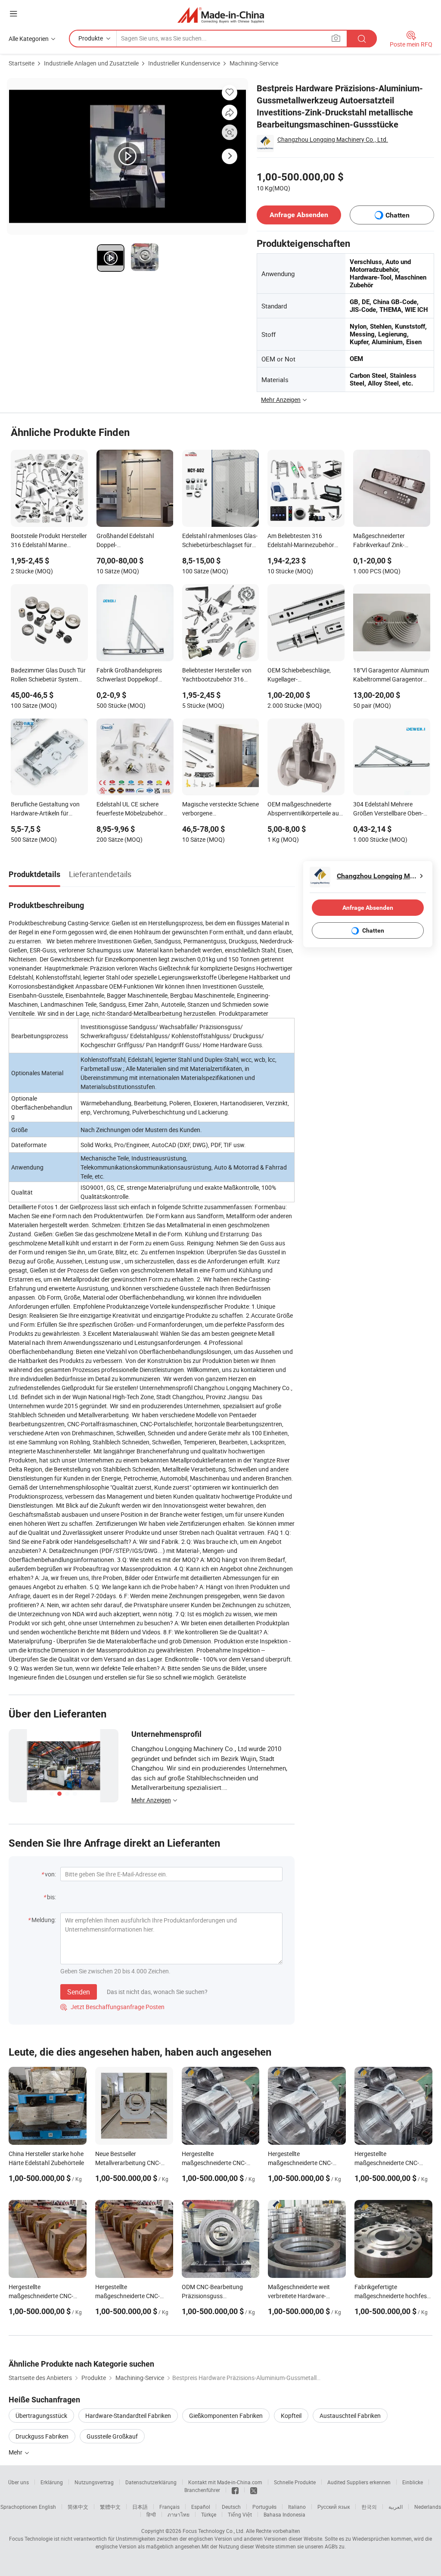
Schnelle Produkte (295, 2482)
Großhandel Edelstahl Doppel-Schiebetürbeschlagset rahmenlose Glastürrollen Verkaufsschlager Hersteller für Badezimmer (133, 541)
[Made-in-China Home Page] (221, 15)
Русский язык (334, 2507)
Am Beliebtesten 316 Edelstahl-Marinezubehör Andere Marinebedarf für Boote (301, 541)
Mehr (16, 2452)
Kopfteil (291, 2416)
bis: (51, 1897)
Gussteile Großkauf (112, 2436)
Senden (79, 1992)
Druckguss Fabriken (42, 2436)
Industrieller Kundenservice (184, 63)
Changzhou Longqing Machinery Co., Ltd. (333, 139)
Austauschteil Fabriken (350, 2416)
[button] (13, 14)
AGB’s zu (335, 2546)
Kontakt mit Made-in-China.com (225, 2482)
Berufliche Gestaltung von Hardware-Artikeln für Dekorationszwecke (45, 809)
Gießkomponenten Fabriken (226, 2416)
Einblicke (413, 2482)
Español (201, 2507)
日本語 (140, 2507)
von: (50, 1874)
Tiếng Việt (240, 2514)
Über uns (19, 2482)
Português (264, 2507)
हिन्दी (151, 2514)
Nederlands (428, 2507)
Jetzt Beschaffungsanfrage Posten (112, 2007)
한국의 (369, 2507)
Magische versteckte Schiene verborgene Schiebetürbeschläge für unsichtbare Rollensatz (220, 809)
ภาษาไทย (179, 2514)
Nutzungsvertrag (94, 2482)
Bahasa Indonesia (284, 2514)
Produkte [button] (91, 38)
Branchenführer (202, 2490)
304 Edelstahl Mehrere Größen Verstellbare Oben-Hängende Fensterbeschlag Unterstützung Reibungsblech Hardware (390, 809)
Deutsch (231, 2507)
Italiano (297, 2507)
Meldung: (44, 1920)
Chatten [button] (398, 215)
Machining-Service (254, 63)
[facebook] (235, 2490)
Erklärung (52, 2482)
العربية (396, 2507)
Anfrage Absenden (299, 215)
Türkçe (209, 2514)
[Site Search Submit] (362, 39)
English (47, 2507)
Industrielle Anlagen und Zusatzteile (91, 63)
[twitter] (254, 2490)
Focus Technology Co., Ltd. (214, 2531)
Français (169, 2507)
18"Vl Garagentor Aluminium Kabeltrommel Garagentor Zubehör (391, 675)
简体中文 (78, 2507)
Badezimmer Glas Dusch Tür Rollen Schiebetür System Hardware (48, 675)
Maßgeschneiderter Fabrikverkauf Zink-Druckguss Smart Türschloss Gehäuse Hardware (391, 541)
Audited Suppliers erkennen (359, 2482)
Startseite (22, 63)
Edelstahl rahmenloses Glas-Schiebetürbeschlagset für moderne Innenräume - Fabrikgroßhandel (220, 541)
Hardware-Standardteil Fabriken (128, 2416)
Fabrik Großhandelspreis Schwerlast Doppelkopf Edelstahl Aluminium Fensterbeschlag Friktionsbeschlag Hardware (134, 675)
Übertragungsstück (41, 2416)
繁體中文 (110, 2507)
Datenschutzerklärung (151, 2482)
